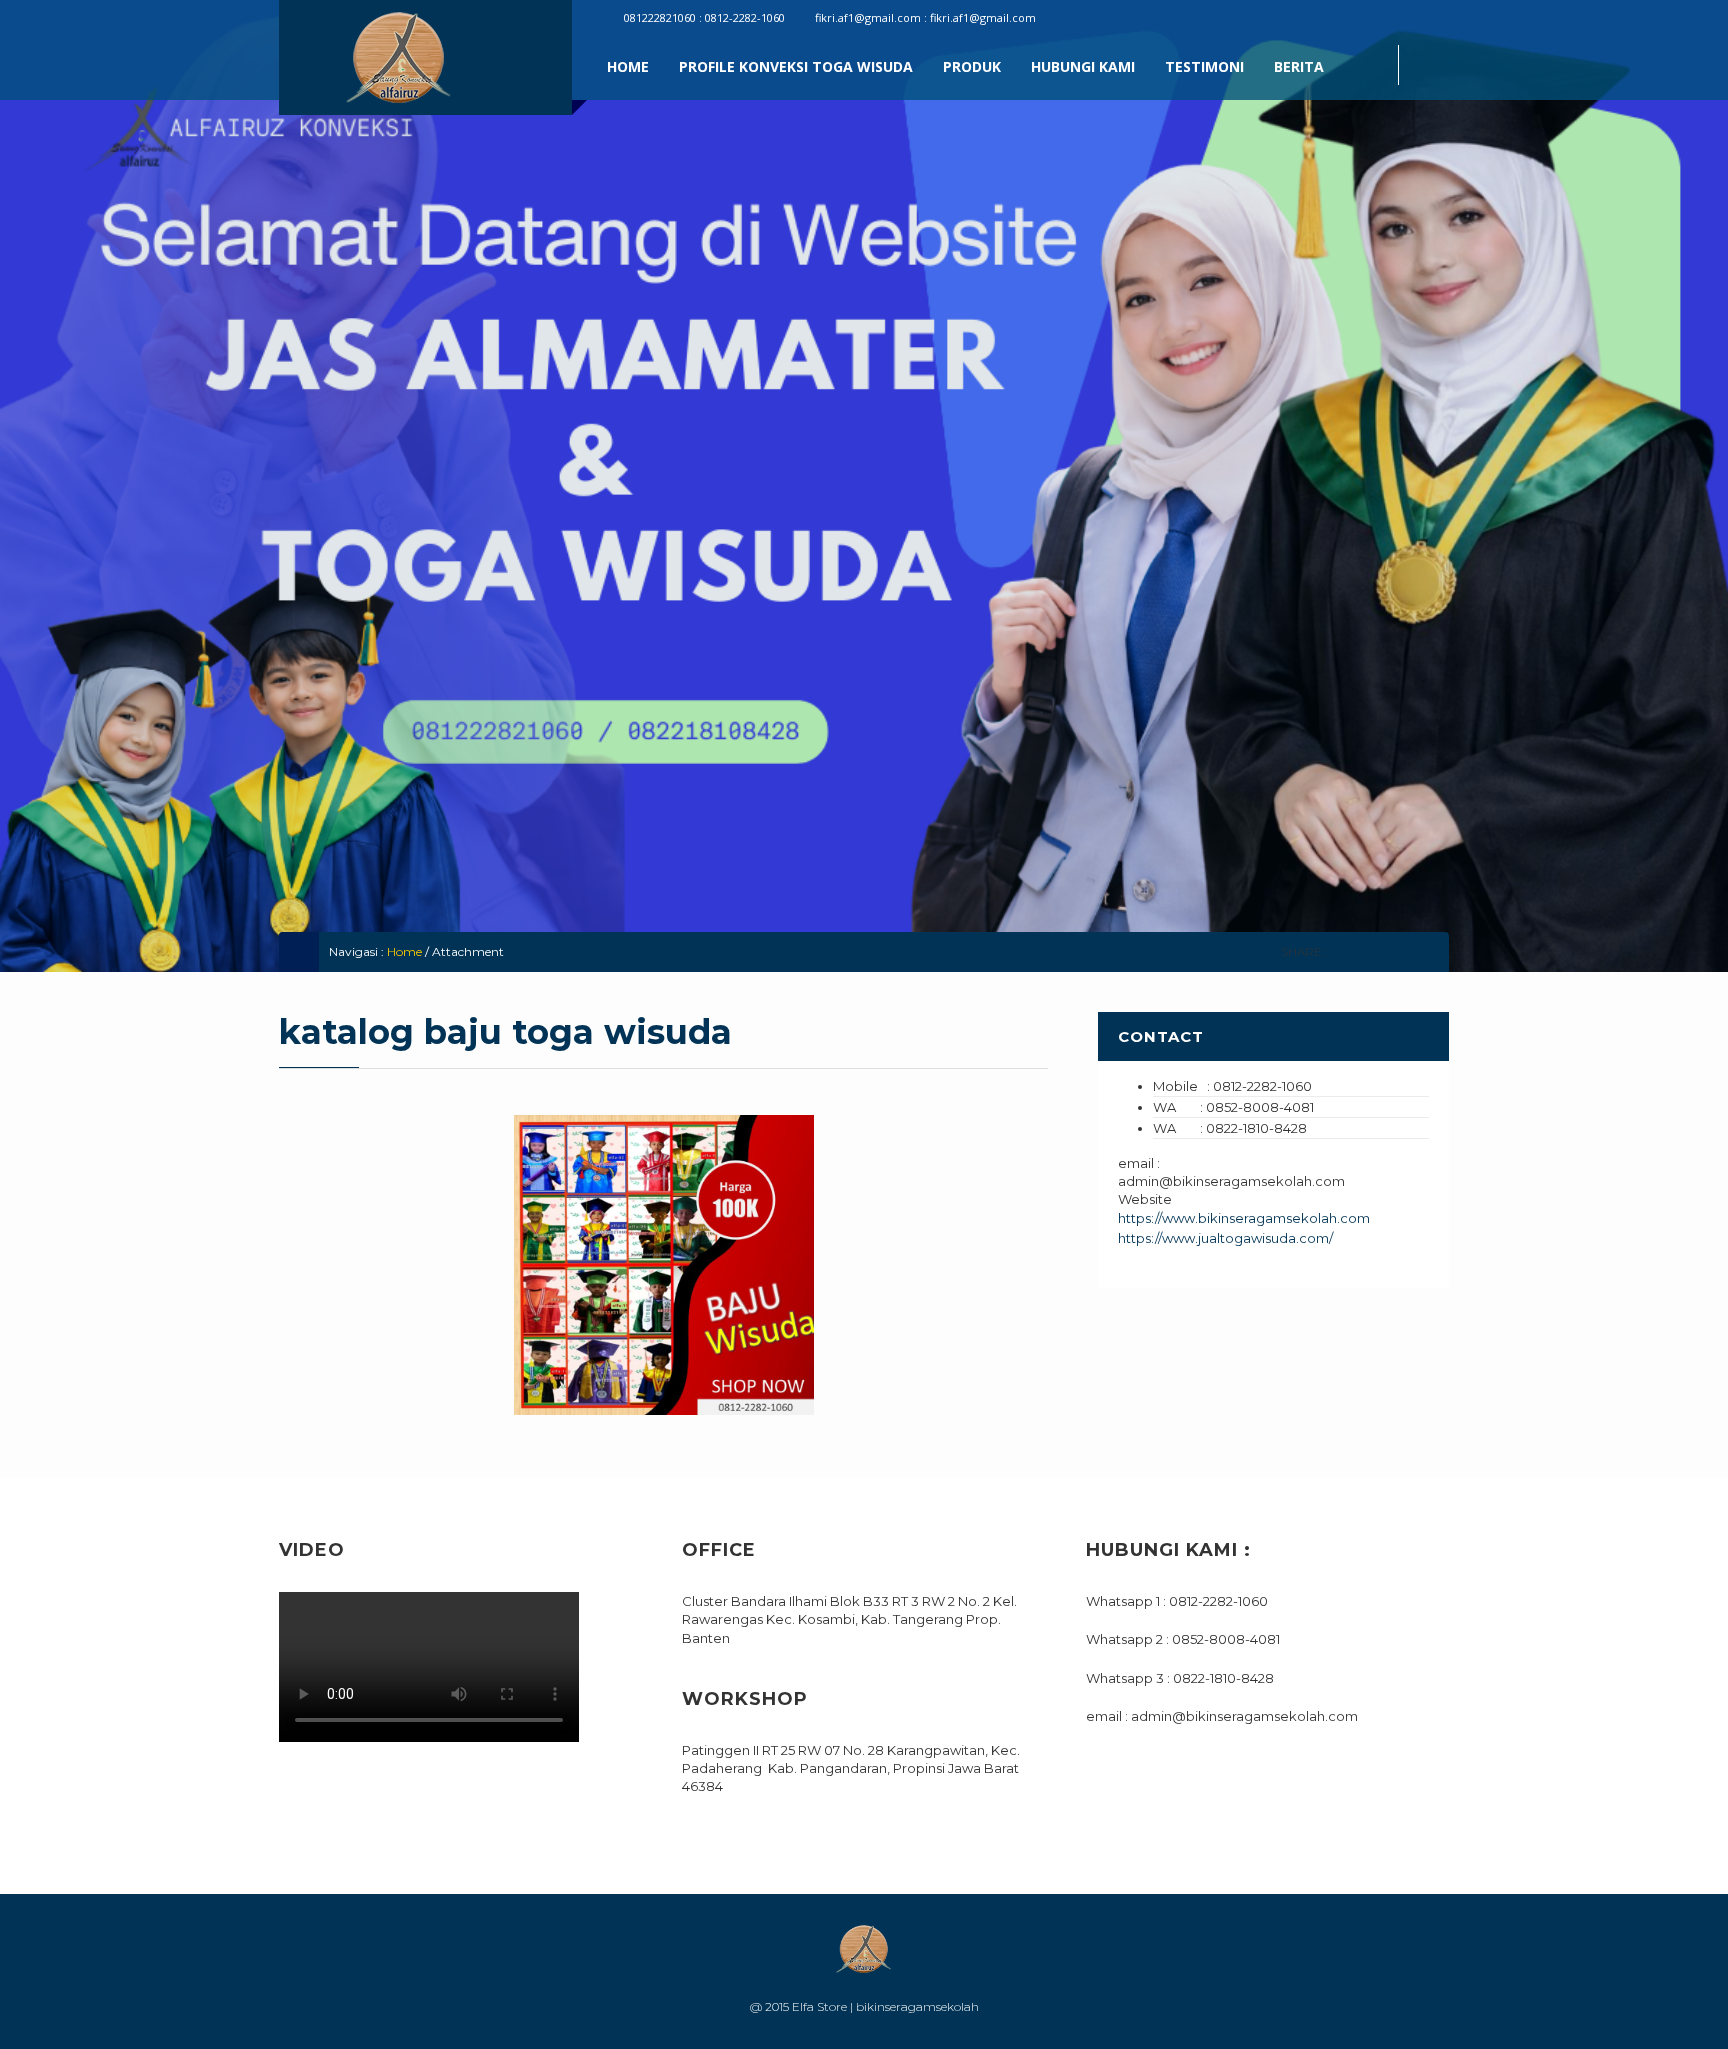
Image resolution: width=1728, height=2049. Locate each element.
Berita (1299, 66)
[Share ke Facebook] (1342, 951)
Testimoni (1204, 66)
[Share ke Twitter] (1370, 951)
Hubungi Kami (1083, 66)
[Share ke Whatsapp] (1426, 951)
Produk (972, 66)
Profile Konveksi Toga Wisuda (796, 66)
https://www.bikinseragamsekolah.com (1244, 1218)
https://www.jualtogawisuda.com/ (1225, 1238)
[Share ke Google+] (1398, 951)
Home (628, 66)
